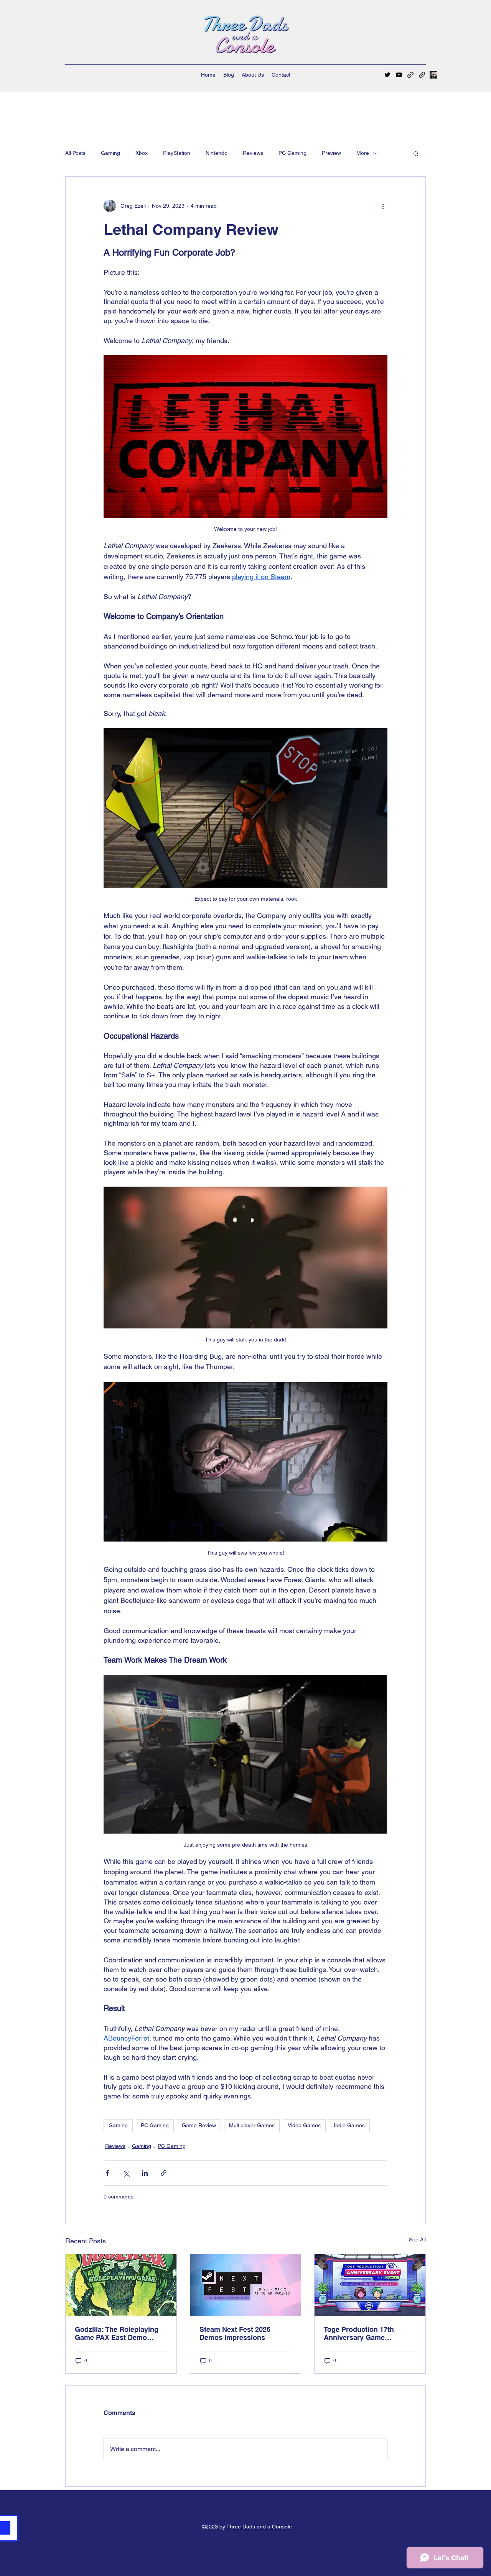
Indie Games (349, 2125)
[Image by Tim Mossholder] (433, 75)
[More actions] (383, 206)
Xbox (142, 153)
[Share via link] (164, 2173)
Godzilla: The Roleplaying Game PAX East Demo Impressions (117, 2333)
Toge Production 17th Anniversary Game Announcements (359, 2333)
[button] (416, 153)
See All (417, 2239)
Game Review (199, 2125)
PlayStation (177, 153)
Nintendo (217, 153)
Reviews (253, 153)
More (363, 153)
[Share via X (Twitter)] (126, 2173)
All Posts (75, 153)
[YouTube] (399, 75)
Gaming (110, 153)
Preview (331, 153)
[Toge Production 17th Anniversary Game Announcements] (370, 2285)
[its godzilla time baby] (121, 2285)
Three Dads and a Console (259, 2527)
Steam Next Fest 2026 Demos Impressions (235, 2333)
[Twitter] (387, 75)
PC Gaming (292, 153)
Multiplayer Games (252, 2125)
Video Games (304, 2125)
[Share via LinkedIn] (145, 2173)
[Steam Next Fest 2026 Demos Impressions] (246, 2285)
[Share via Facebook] (107, 2173)
